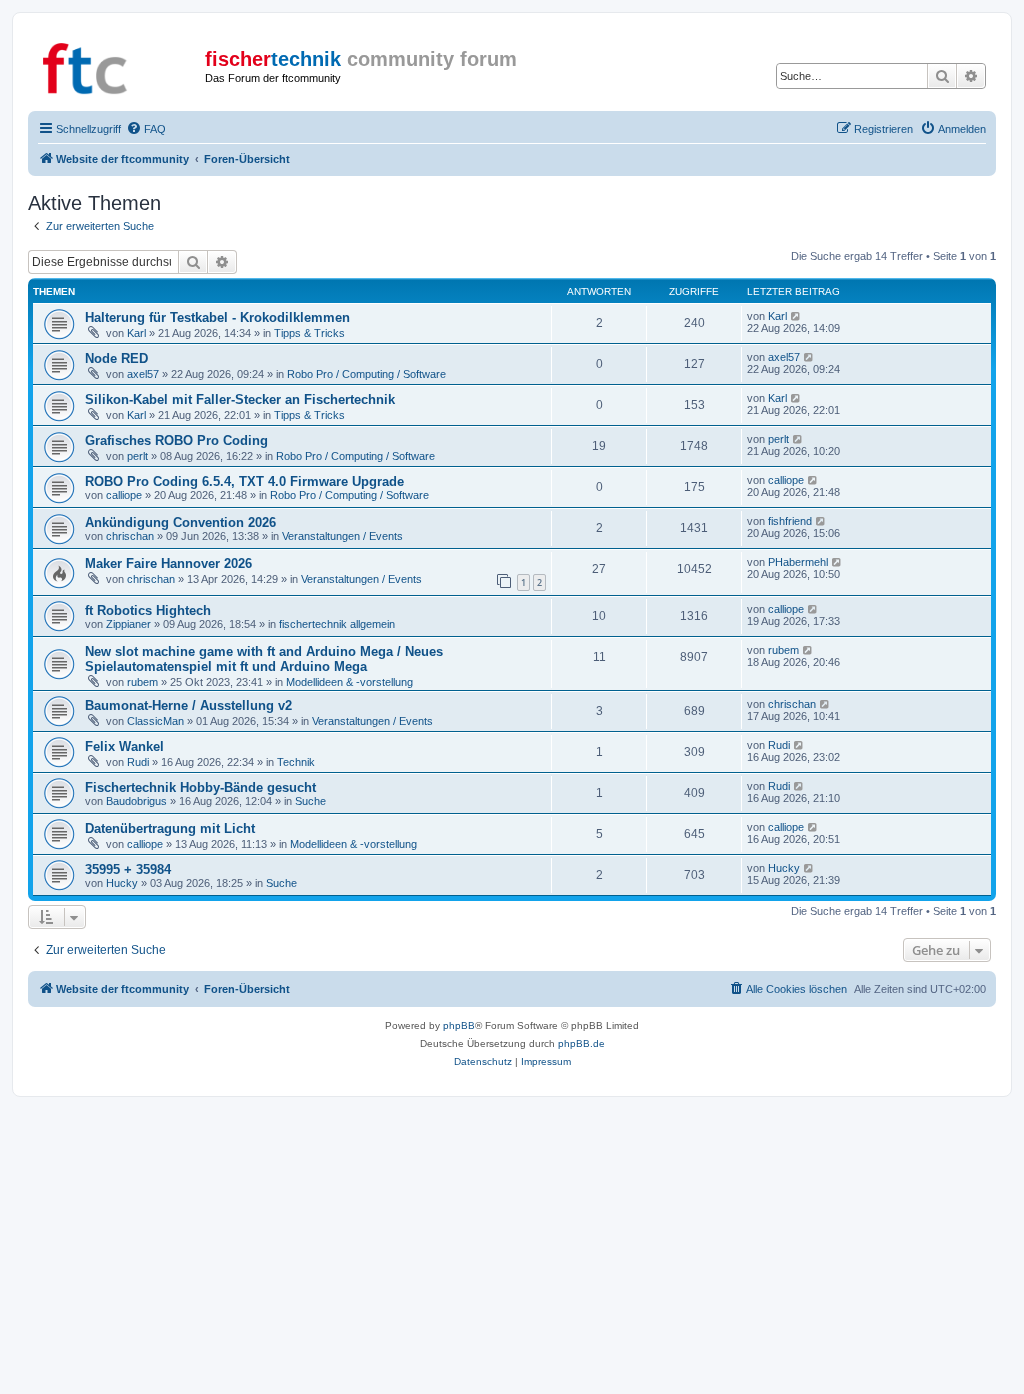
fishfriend (790, 521)
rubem (142, 682)
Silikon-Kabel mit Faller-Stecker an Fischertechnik (240, 399)
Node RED (116, 358)
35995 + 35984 (128, 869)
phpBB (459, 1025)
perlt (137, 456)
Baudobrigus (136, 801)
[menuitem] (146, 129)
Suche (310, 801)
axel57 (143, 374)
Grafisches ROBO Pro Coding (176, 440)
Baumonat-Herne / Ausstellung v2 (188, 705)
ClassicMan (155, 721)
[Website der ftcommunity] (119, 65)
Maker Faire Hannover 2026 (168, 563)
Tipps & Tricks (309, 333)
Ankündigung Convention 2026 (180, 522)
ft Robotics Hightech (148, 610)
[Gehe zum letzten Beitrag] (796, 316)
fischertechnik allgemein (337, 624)
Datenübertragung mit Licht (170, 828)
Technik (296, 762)
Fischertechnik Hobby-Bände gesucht (200, 787)
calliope (124, 495)
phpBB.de (581, 1043)
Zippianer (128, 624)
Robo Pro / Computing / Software (366, 374)
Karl (136, 333)
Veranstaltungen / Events (342, 536)
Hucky (122, 883)
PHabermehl (798, 562)
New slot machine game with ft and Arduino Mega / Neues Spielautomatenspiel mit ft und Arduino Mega (264, 659)
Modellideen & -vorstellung (349, 682)
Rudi (138, 762)
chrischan (130, 536)
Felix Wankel (124, 746)
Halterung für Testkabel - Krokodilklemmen (217, 317)
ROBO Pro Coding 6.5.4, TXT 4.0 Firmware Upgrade (244, 481)
